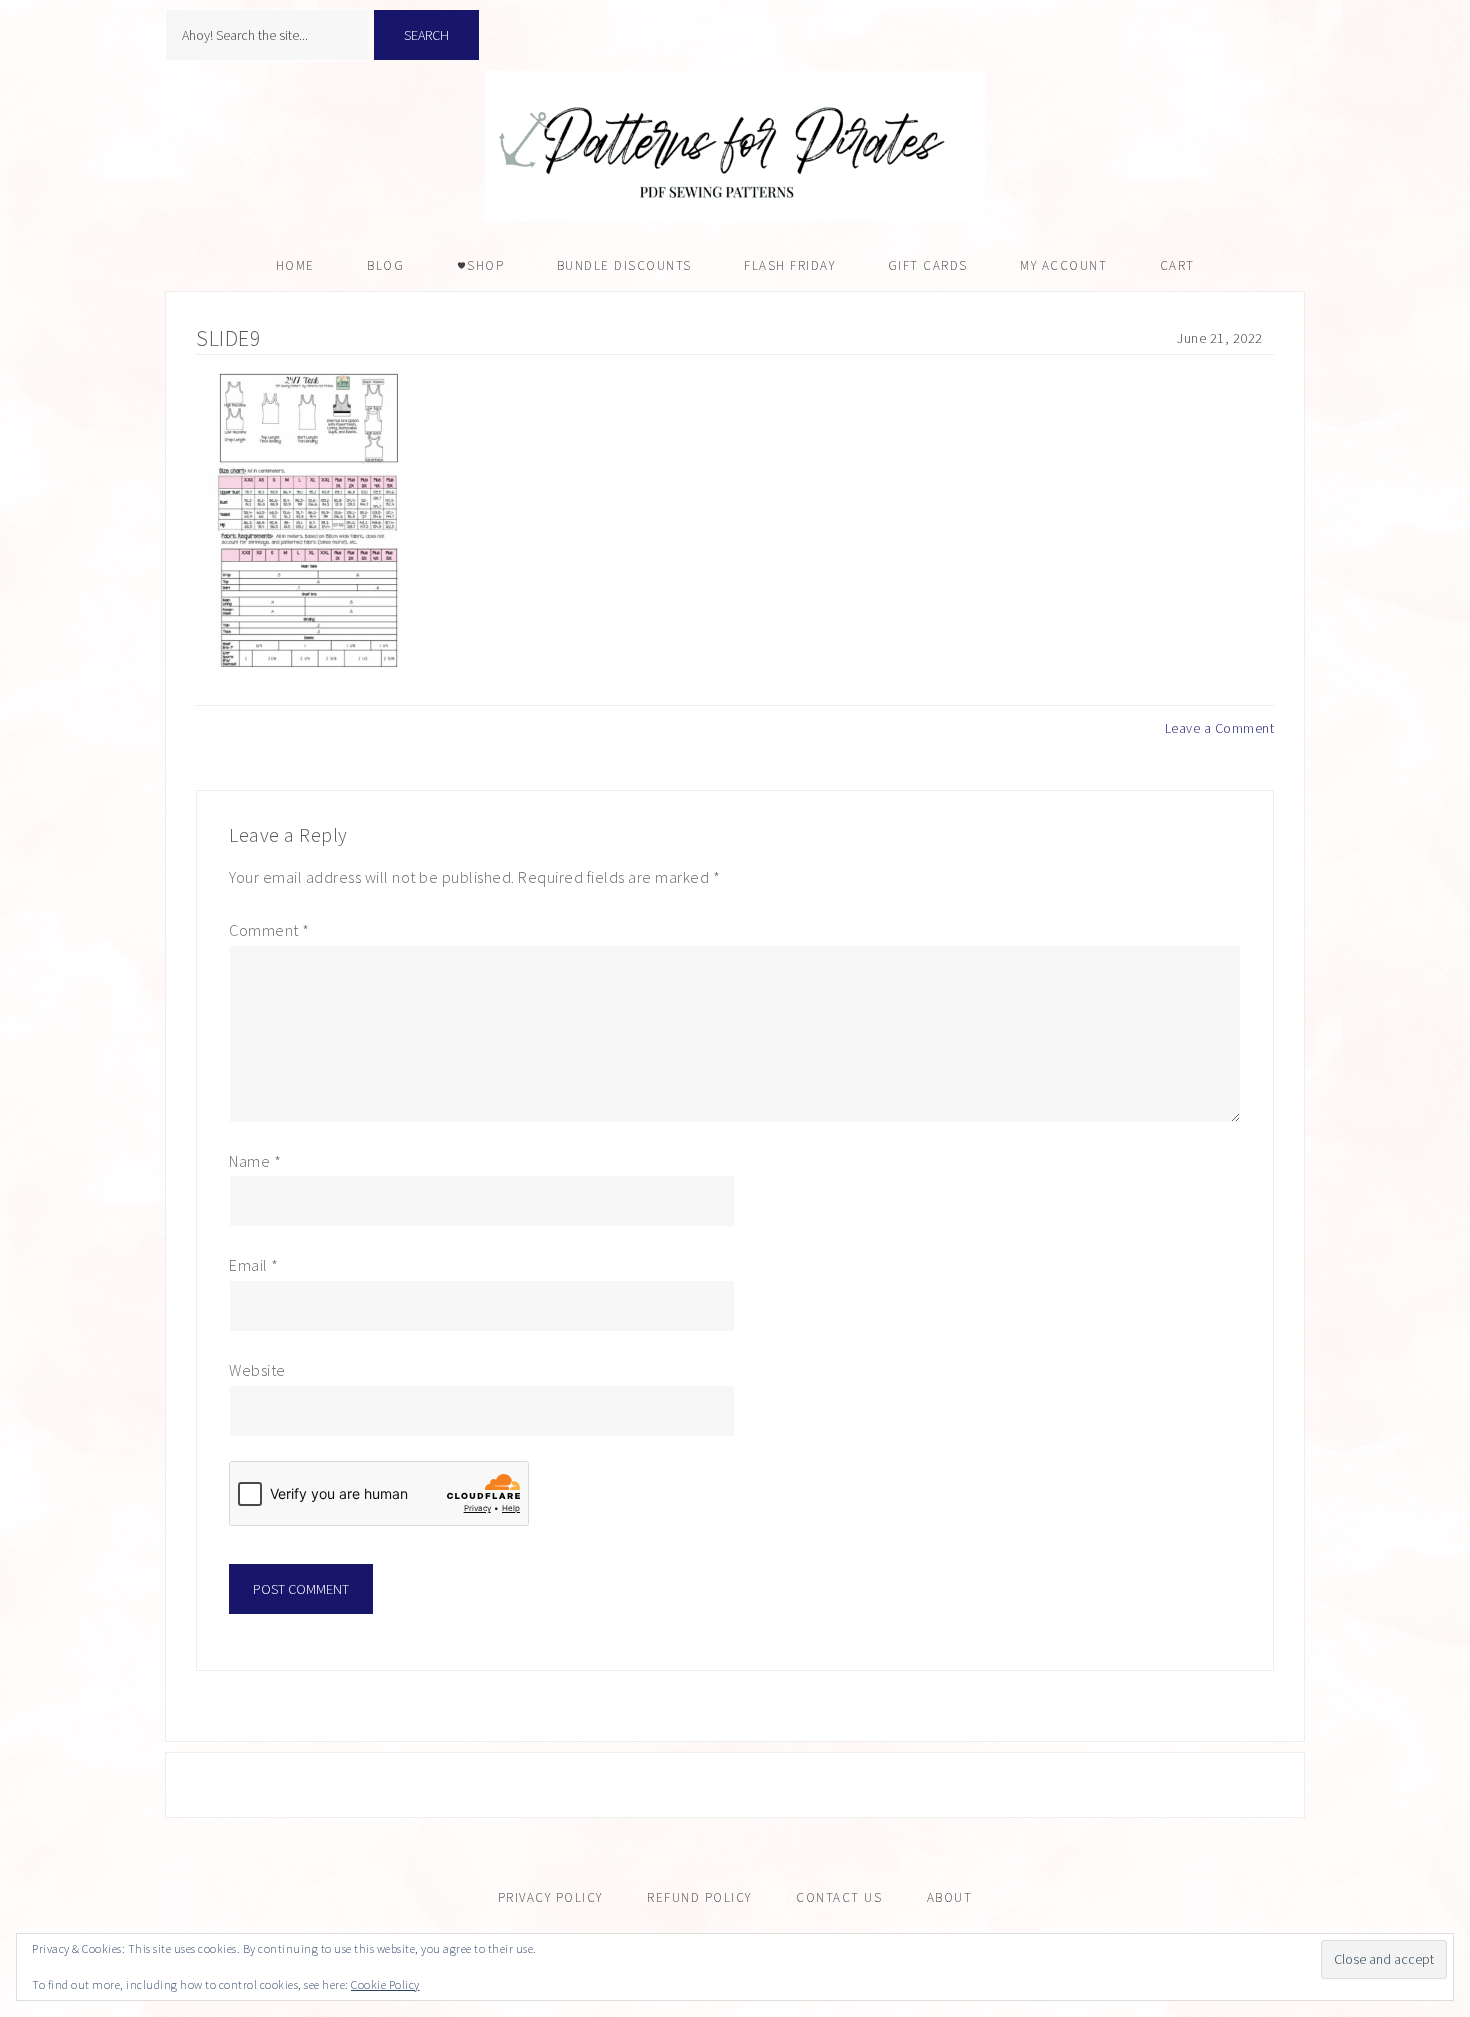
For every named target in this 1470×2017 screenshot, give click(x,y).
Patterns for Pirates (735, 146)
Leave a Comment (1220, 728)
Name (255, 1161)
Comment (269, 930)
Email (254, 1265)
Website (257, 1370)
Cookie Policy (385, 1984)
